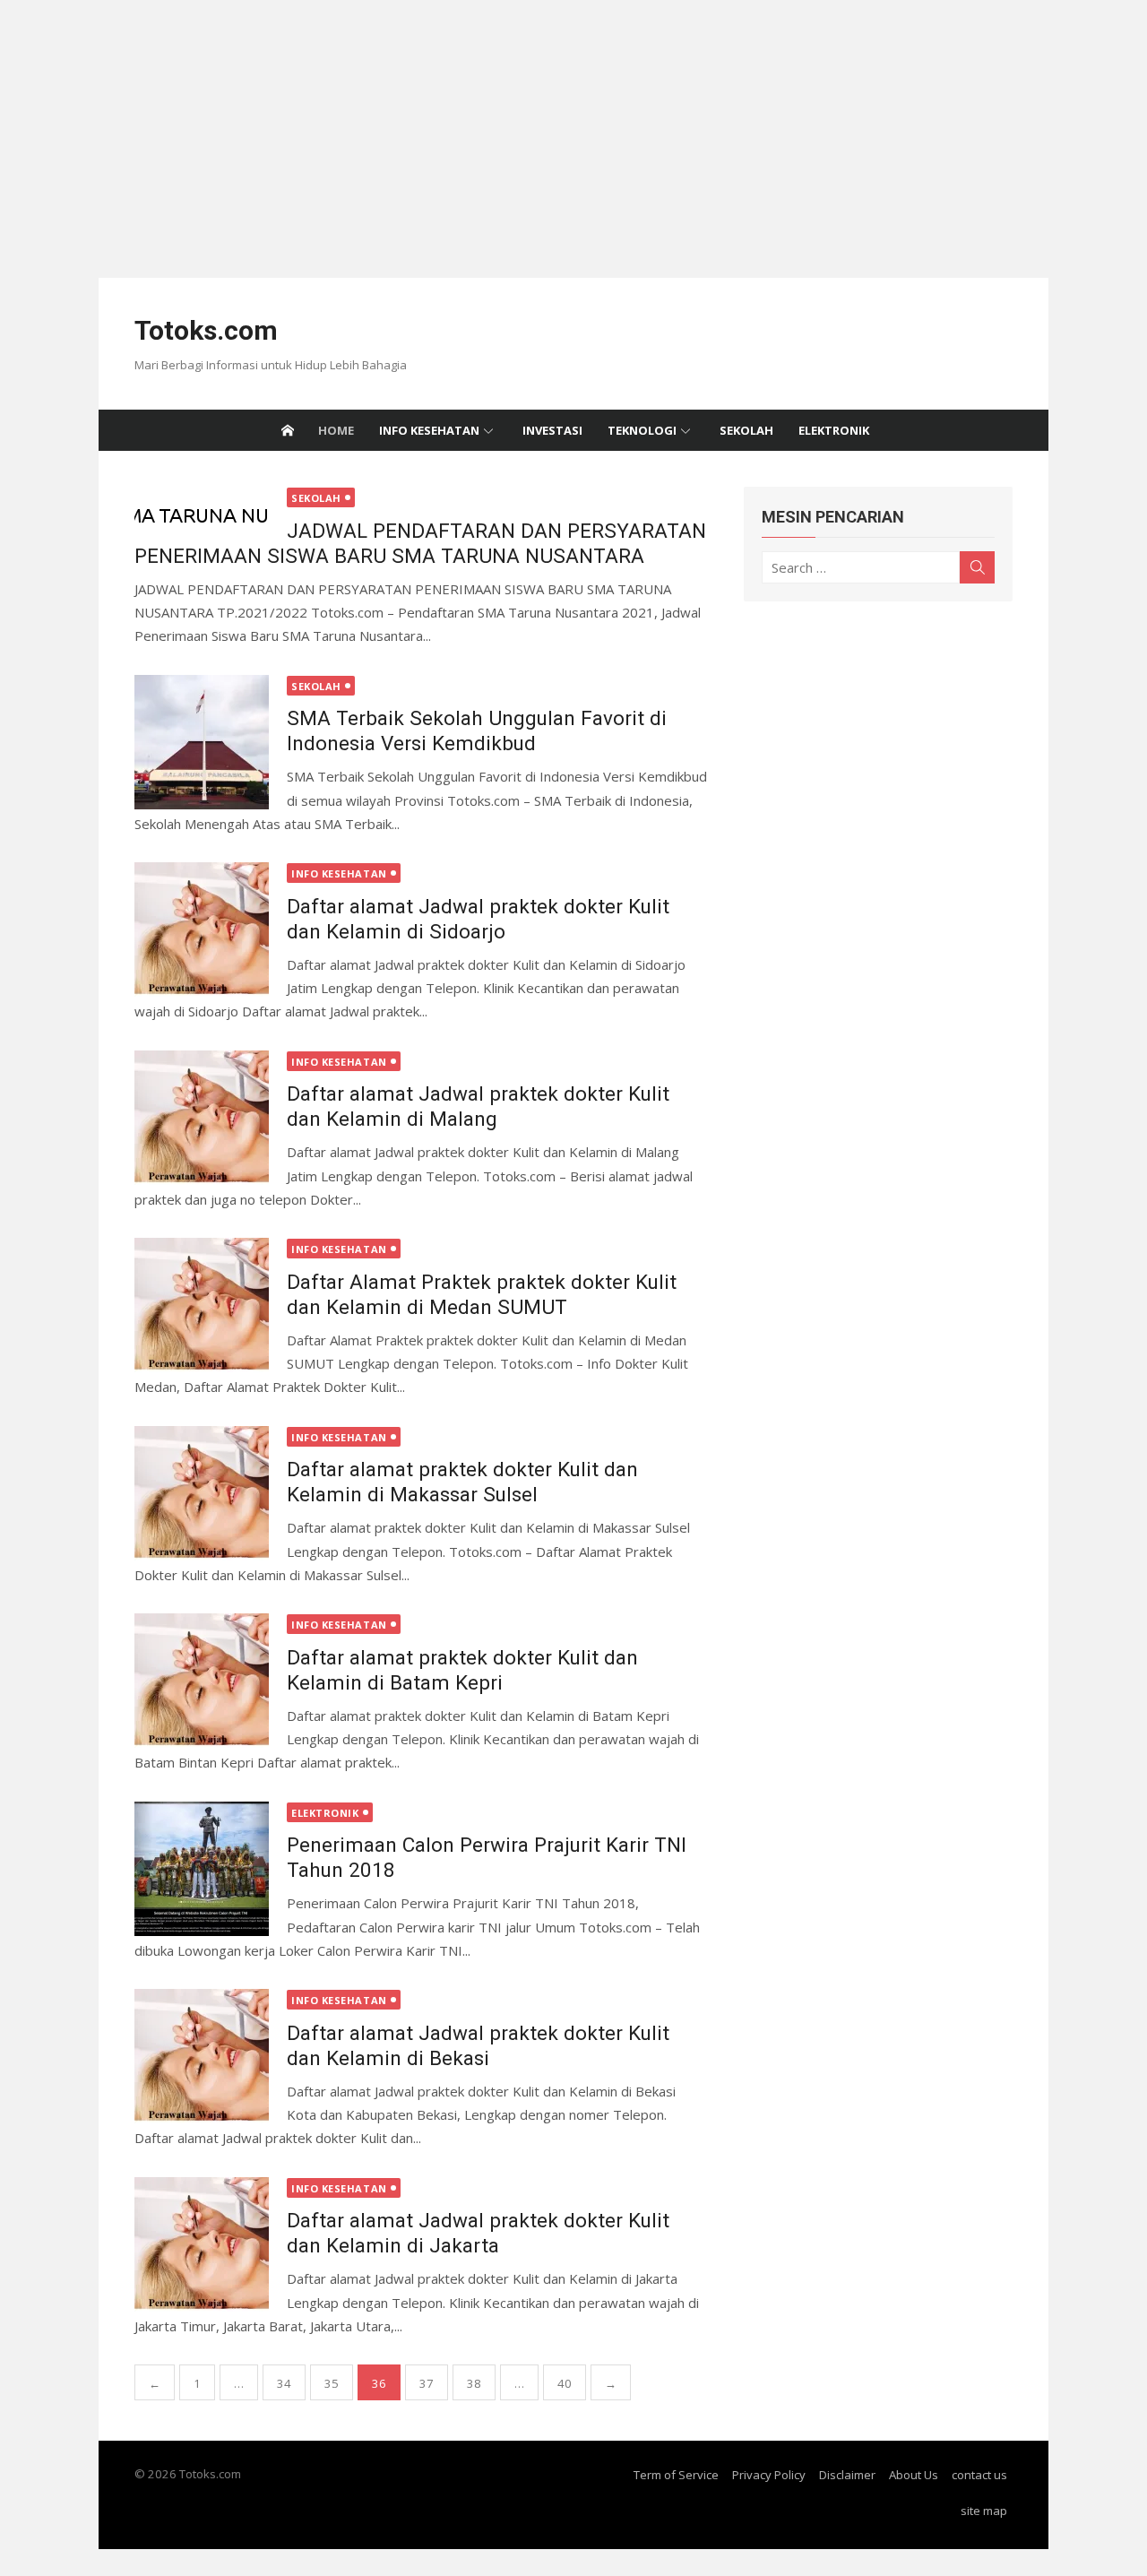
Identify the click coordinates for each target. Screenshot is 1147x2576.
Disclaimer (847, 2475)
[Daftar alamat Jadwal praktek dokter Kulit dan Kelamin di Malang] (202, 1118)
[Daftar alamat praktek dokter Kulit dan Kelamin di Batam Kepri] (202, 1681)
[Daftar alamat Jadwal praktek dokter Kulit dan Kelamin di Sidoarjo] (202, 929)
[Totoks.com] (288, 430)
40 (565, 2383)
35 (332, 2383)
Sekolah (746, 430)
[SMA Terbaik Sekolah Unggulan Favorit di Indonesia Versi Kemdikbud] (202, 742)
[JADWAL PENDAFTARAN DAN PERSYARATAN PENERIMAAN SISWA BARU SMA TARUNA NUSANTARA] (202, 514)
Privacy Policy (769, 2475)
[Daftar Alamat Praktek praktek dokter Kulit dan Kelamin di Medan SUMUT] (202, 1305)
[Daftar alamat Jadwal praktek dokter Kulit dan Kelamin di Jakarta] (202, 2244)
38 (474, 2383)
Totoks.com (206, 330)
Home (336, 430)
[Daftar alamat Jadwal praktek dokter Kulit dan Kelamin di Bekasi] (202, 2056)
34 (284, 2383)
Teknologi (642, 430)
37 (427, 2383)
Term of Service (676, 2475)
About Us (914, 2475)
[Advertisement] (538, 125)
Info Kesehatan (429, 430)
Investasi (552, 430)
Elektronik (834, 430)
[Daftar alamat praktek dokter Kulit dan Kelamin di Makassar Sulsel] (202, 1493)
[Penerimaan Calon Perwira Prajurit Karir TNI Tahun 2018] (202, 1869)
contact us (979, 2475)
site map (984, 2511)
